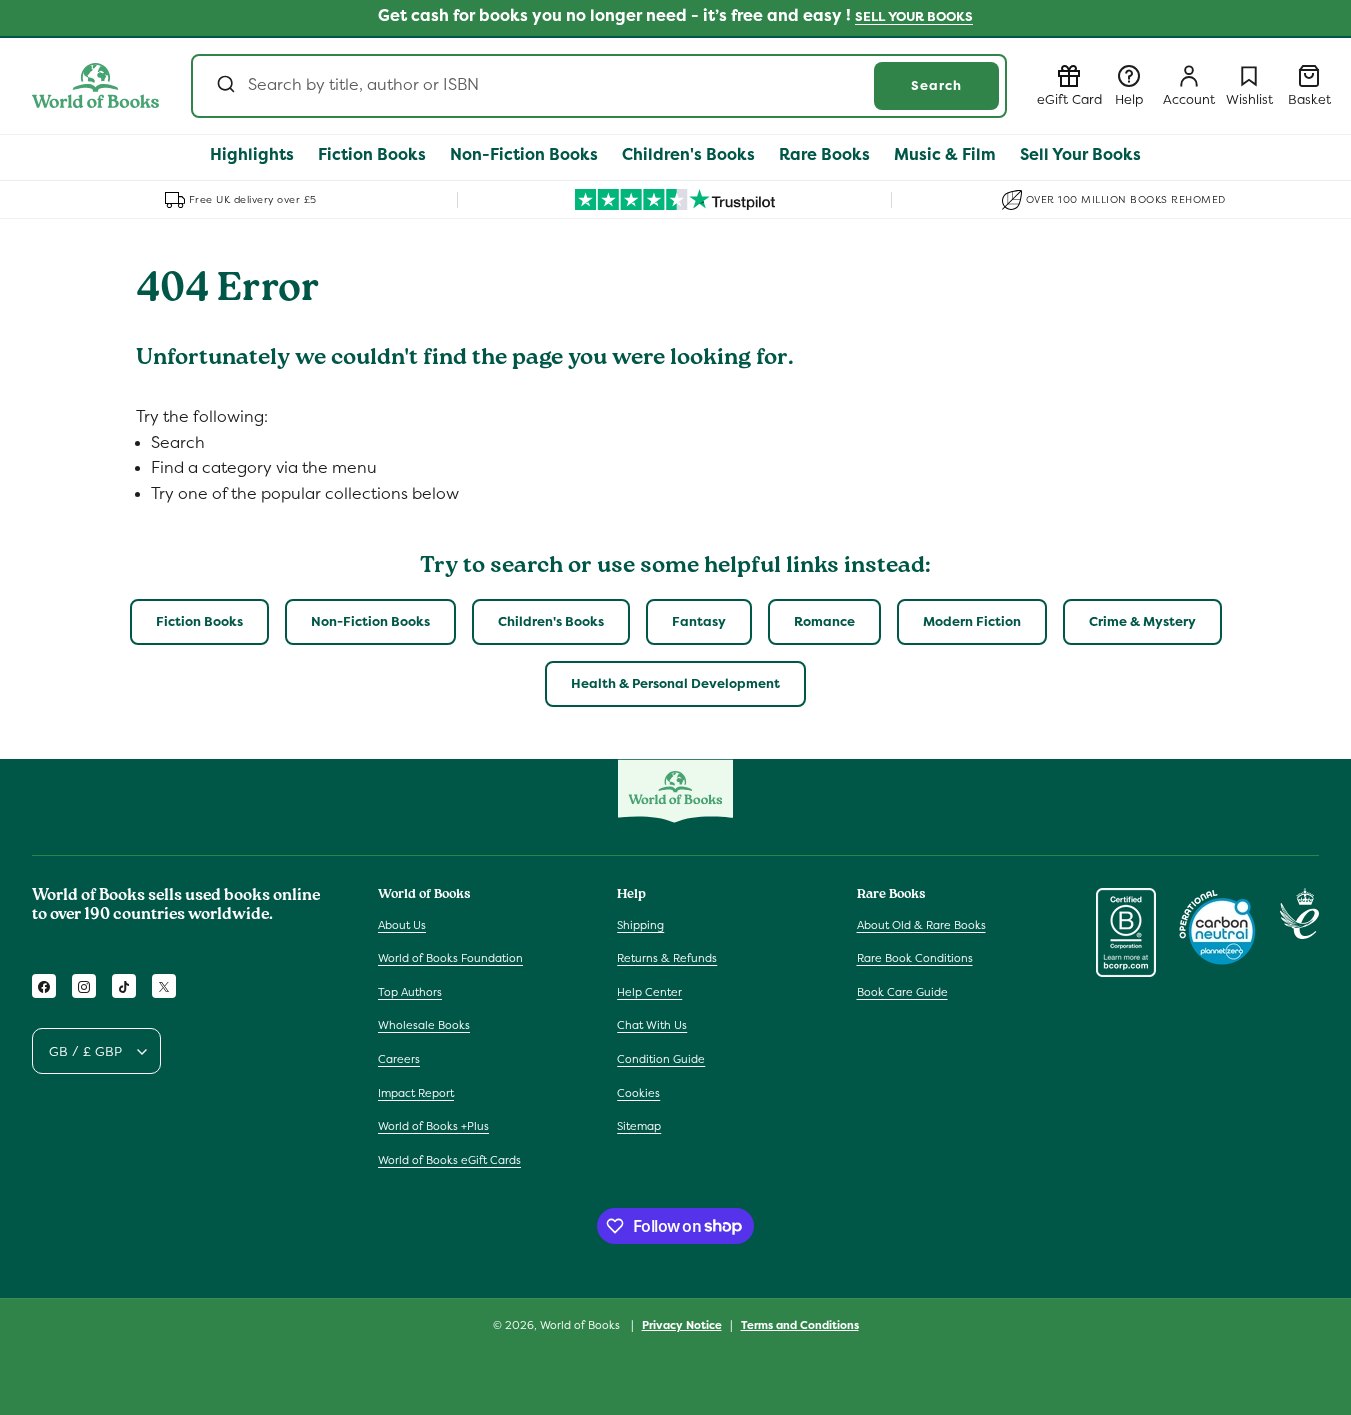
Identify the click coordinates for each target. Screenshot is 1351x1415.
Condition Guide (661, 1059)
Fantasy (699, 621)
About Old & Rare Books (921, 925)
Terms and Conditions (800, 1324)
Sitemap (639, 1126)
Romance (824, 621)
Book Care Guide (902, 992)
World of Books (581, 1325)
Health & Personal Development (675, 683)
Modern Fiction (972, 621)
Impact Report (416, 1093)
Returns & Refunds (667, 958)
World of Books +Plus (433, 1126)
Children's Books (551, 621)
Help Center (649, 992)
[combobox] (599, 86)
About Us (402, 925)
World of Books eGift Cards (449, 1160)
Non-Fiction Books (370, 621)
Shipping (640, 925)
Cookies (638, 1093)
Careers (399, 1059)
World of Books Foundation (450, 958)
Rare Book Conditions (915, 958)
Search (936, 85)
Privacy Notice (682, 1324)
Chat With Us (652, 1026)
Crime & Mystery (1142, 621)
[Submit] (224, 86)
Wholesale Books (424, 1026)
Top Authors (410, 992)
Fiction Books (199, 621)
